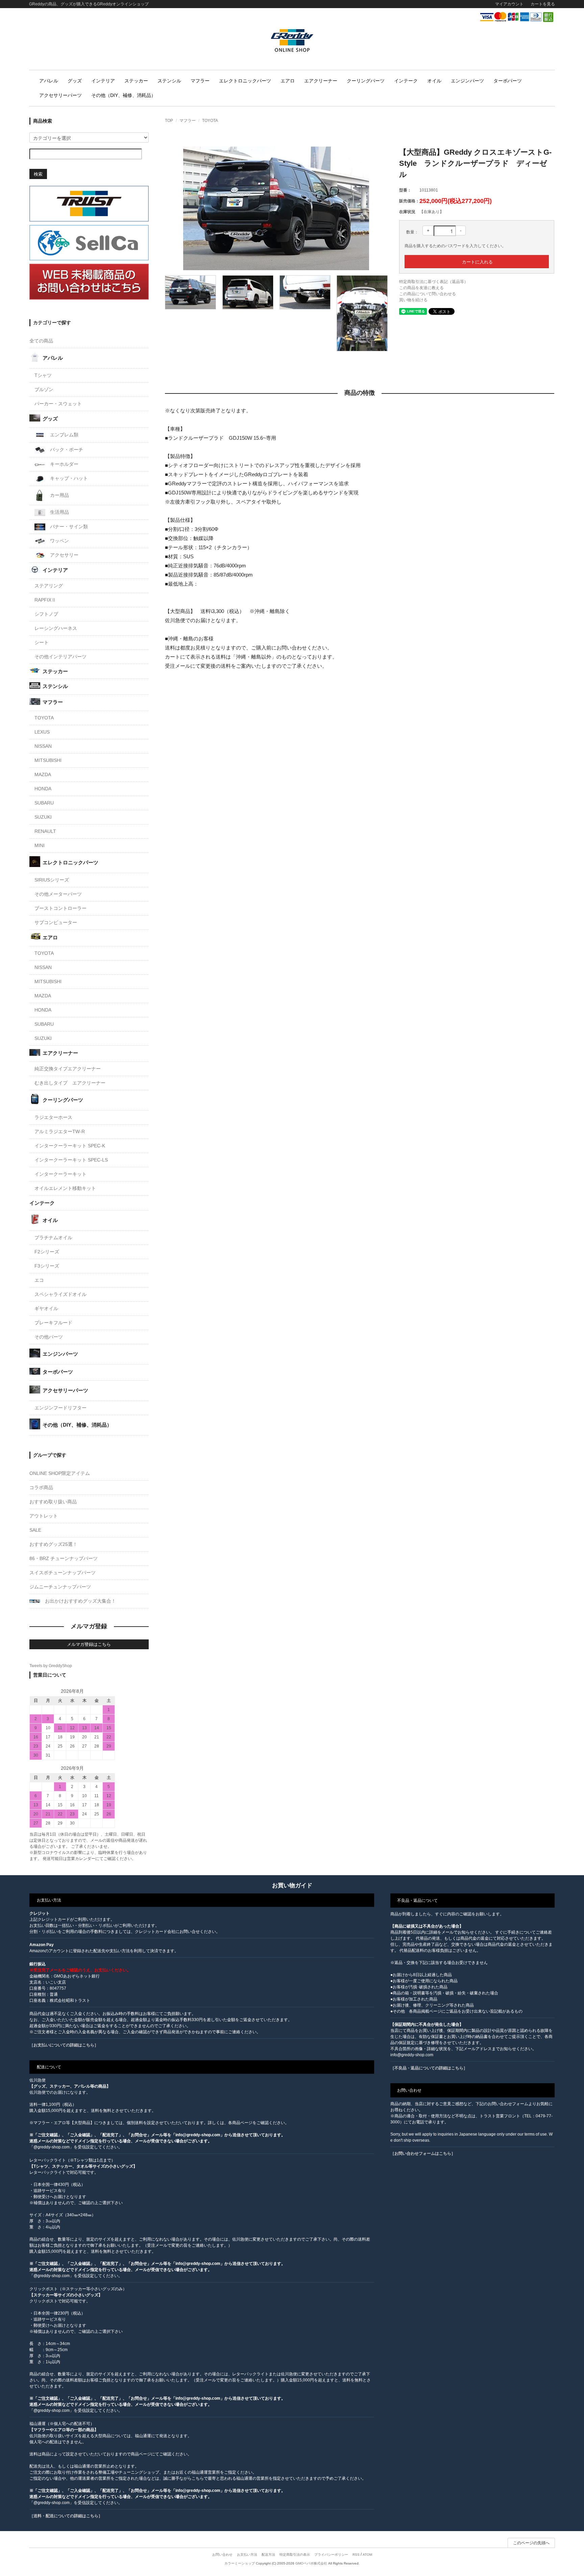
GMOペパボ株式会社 (311, 2563)
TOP (169, 121)
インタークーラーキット (60, 1174)
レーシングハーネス (56, 628)
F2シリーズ (47, 1252)
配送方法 (268, 2555)
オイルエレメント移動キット (65, 1188)
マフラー (200, 81)
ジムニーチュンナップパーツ (60, 1587)
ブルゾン (44, 389)
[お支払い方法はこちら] (517, 17)
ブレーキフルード (53, 1323)
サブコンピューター (56, 922)
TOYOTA (210, 121)
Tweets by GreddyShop (51, 1666)
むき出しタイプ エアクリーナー (70, 1083)
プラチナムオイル (53, 1238)
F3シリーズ (47, 1266)
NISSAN (43, 746)
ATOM (367, 2555)
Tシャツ (43, 375)
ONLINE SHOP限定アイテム (60, 1473)
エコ (39, 1280)
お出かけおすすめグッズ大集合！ (80, 1601)
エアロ (288, 81)
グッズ (75, 81)
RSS (356, 2555)
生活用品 (59, 512)
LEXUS (42, 732)
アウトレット (44, 1516)
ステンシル (169, 81)
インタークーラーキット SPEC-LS (71, 1160)
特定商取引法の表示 (295, 2555)
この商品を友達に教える (421, 288)
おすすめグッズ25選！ (53, 1544)
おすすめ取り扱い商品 (53, 1502)
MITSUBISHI (48, 760)
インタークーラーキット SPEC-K (70, 1146)
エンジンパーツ (467, 81)
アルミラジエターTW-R (60, 1131)
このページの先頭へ (531, 2543)
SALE (35, 1530)
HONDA (43, 789)
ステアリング (49, 586)
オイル (434, 81)
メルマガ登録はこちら (89, 1644)
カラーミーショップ (240, 2563)
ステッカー (136, 81)
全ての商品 (41, 341)
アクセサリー (64, 555)
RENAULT (45, 831)
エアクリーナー (321, 81)
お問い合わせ (222, 2555)
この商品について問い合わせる (428, 294)
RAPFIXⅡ (45, 600)
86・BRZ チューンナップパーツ (64, 1558)
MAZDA (43, 774)
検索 (38, 174)
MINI (40, 845)
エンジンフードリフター (60, 1408)
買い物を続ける (413, 300)
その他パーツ (49, 1337)
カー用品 (59, 495)
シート (42, 642)
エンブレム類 (64, 435)
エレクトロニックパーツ (245, 81)
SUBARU (44, 803)
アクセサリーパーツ (60, 95)
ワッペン (59, 541)
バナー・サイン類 (68, 527)
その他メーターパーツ (58, 894)
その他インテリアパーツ (60, 657)
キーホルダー (64, 464)
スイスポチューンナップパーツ (63, 1573)
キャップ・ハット (68, 478)
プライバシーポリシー (331, 2555)
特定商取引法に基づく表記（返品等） (434, 282)
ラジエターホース (53, 1117)
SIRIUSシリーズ (52, 880)
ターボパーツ (508, 81)
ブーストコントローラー (60, 908)
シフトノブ (46, 614)
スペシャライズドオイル (60, 1294)
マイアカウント (509, 4)
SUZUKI (43, 817)
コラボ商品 (41, 1487)
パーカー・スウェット (58, 404)
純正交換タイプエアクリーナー (68, 1069)
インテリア (103, 81)
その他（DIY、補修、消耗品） (124, 95)
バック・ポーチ (66, 450)
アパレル (49, 81)
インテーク (406, 81)
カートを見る (543, 4)
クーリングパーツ (366, 81)
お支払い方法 (247, 2555)
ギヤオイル (46, 1308)
